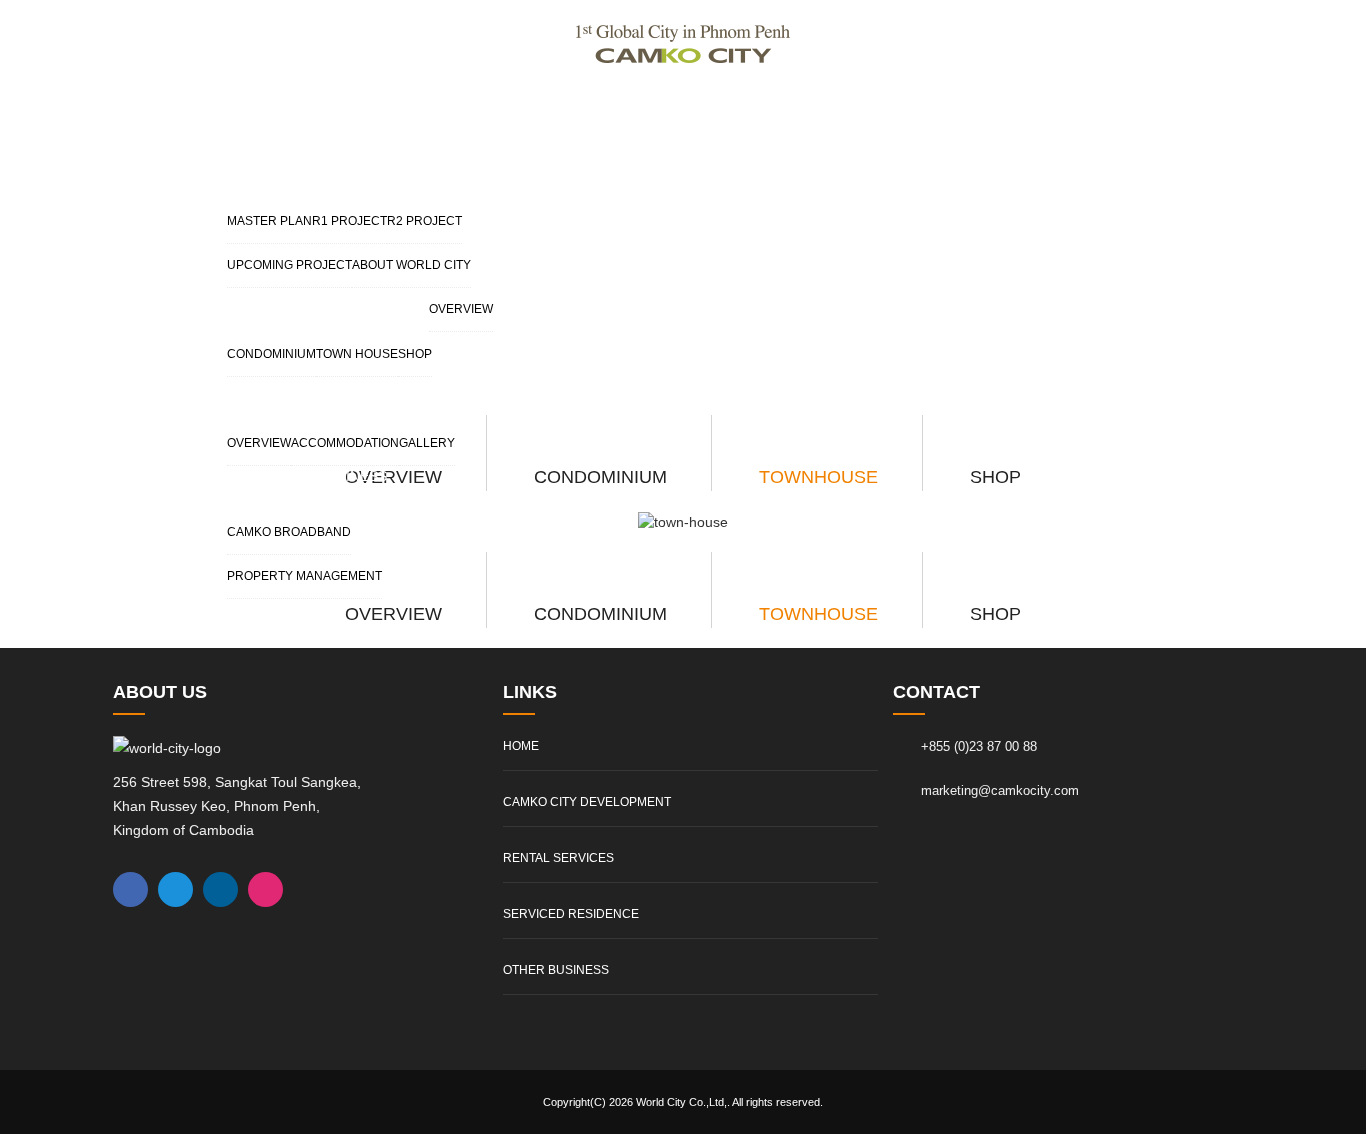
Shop (415, 354)
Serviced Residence (342, 387)
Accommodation (345, 443)
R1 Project (349, 221)
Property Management (304, 576)
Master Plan (269, 221)
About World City (411, 265)
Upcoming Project (289, 265)
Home (521, 746)
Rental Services (328, 298)
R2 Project (424, 221)
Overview (461, 309)
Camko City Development (363, 165)
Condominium (271, 354)
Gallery (427, 443)
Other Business (326, 476)
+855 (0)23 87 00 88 (979, 746)
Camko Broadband (289, 532)
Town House (357, 354)
